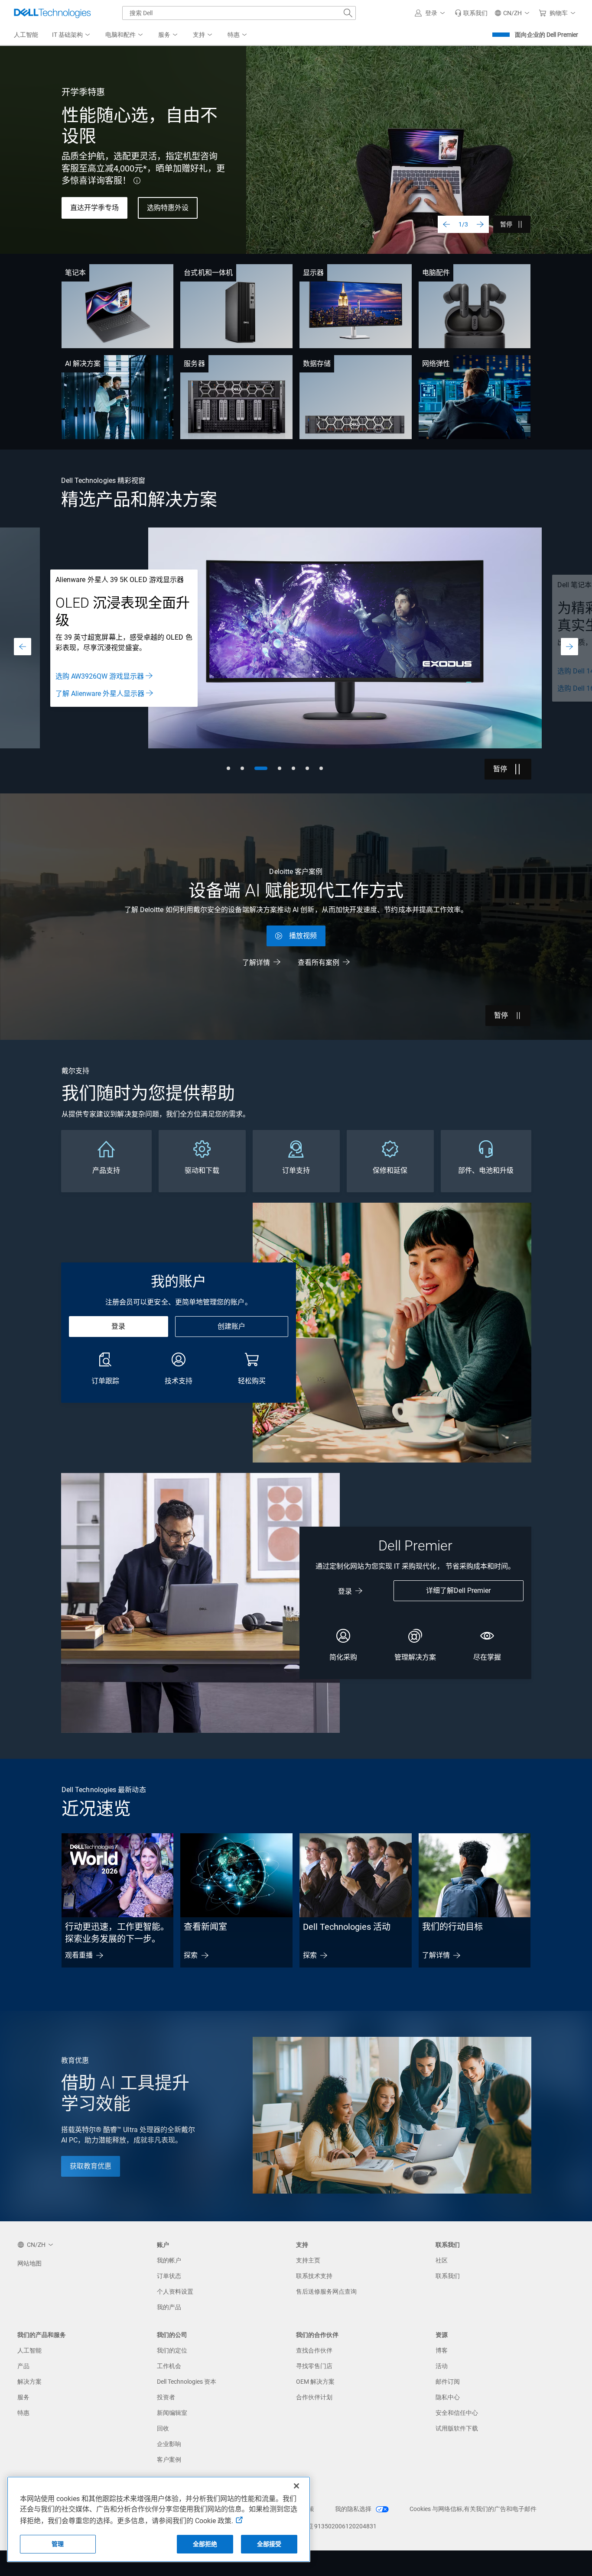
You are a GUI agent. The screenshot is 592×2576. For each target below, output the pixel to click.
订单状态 (169, 2276)
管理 (58, 2544)
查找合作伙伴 (314, 2350)
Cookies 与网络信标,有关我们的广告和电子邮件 (473, 2509)
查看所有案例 (319, 963)
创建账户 (231, 1326)
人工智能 (29, 2350)
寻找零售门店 (314, 2366)
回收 (163, 2428)
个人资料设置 (175, 2291)
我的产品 (169, 2307)
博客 (442, 2350)
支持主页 (308, 2260)
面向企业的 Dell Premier (546, 35)
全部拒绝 (205, 2544)
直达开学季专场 (94, 208)
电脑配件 (436, 273)
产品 (23, 2366)
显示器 (313, 273)
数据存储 (317, 364)
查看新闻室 (205, 1927)
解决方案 (29, 2382)
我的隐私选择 (354, 2509)
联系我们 (448, 2276)
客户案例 (169, 2459)
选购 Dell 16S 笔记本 (87, 688)
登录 (118, 1326)
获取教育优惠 (91, 2166)
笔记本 (75, 273)
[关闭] (296, 2486)
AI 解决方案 (83, 364)
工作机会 (169, 2366)
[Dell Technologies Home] (52, 13)
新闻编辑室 (172, 2413)
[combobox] (239, 13)
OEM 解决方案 (315, 2382)
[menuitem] (72, 35)
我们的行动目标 (452, 1927)
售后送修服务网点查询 (326, 2291)
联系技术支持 (314, 2276)
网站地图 (29, 2263)
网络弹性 (436, 364)
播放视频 (303, 936)
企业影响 (169, 2444)
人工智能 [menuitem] (26, 35)
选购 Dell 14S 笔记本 (87, 671)
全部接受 (269, 2544)
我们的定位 (172, 2350)
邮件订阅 (448, 2382)
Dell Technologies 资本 (187, 2382)
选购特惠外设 (168, 208)
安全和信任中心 (457, 2413)
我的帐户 (169, 2260)
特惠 (23, 2413)
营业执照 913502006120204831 (333, 2526)
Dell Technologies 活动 (347, 1927)
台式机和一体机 (208, 273)
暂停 (506, 224)
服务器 (194, 364)
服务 (23, 2397)
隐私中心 (448, 2397)
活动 (442, 2366)
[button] (431, 13)
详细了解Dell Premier (458, 1591)
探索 (191, 1955)
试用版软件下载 (457, 2428)
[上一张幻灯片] (446, 224)
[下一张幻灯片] (480, 224)
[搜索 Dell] (348, 13)
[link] (471, 13)
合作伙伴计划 (314, 2397)
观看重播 (79, 1955)
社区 (442, 2260)
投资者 (166, 2397)
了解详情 (256, 963)
